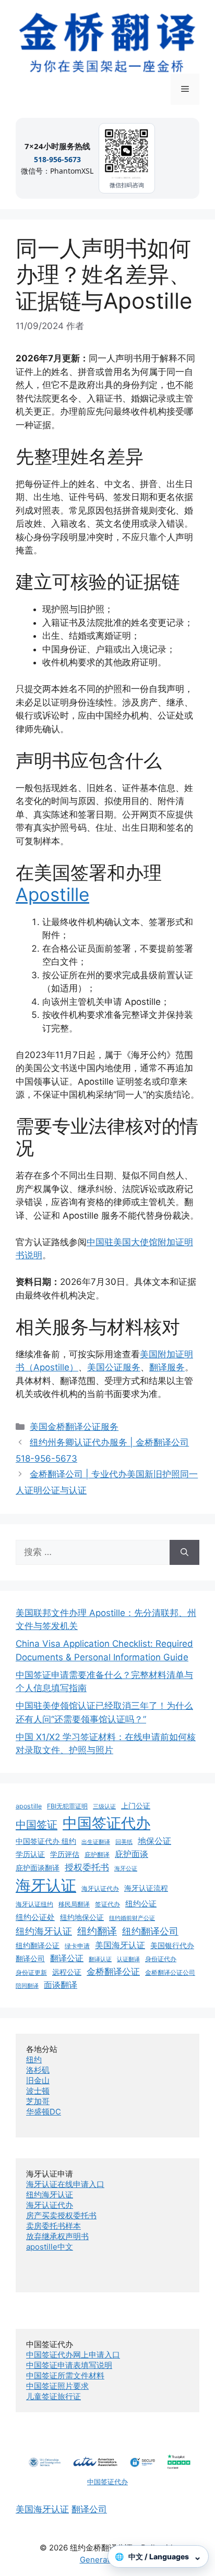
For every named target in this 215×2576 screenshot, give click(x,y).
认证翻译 (128, 1959)
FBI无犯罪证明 (67, 1806)
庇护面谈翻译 (38, 1868)
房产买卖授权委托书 (61, 2215)
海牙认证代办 (100, 1888)
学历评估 (65, 1854)
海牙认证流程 (146, 1888)
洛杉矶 (38, 2070)
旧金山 (38, 2080)
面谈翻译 (61, 1985)
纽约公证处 (35, 1917)
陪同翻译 (27, 1986)
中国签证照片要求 (57, 2386)
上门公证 (136, 1806)
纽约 (34, 2059)
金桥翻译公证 (113, 1972)
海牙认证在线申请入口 (65, 2184)
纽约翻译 (97, 1931)
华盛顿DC (44, 2112)
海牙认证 (46, 1885)
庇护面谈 (132, 1854)
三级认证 (104, 1807)
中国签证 (37, 1824)
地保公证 (154, 1841)
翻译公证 (67, 1958)
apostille (29, 1806)
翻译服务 (167, 1367)
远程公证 (67, 1972)
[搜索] (184, 1552)
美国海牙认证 (120, 1945)
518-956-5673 (57, 159)
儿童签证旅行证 (53, 2396)
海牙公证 (126, 1869)
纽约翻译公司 (150, 1931)
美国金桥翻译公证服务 (74, 1427)
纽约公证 (141, 1904)
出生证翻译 (96, 1842)
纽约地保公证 (82, 1917)
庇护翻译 (97, 1855)
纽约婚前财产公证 (132, 1918)
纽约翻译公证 (38, 1946)
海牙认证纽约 (34, 1904)
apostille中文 (50, 2247)
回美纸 (124, 1842)
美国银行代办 (172, 1946)
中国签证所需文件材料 (65, 2375)
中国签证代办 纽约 (46, 1841)
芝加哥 (38, 2101)
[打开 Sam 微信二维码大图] (127, 153)
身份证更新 (31, 1972)
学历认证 (30, 1854)
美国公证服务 (114, 1367)
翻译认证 (100, 1959)
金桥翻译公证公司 (170, 1972)
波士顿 (38, 2091)
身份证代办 (161, 1959)
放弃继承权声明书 (57, 2236)
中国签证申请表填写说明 (69, 2365)
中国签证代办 (106, 1823)
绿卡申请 (77, 1946)
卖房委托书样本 (53, 2226)
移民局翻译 (74, 1904)
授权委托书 (87, 1867)
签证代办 (107, 1904)
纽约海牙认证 (44, 1931)
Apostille (52, 894)
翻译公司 (30, 1959)
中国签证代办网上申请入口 (73, 2355)
